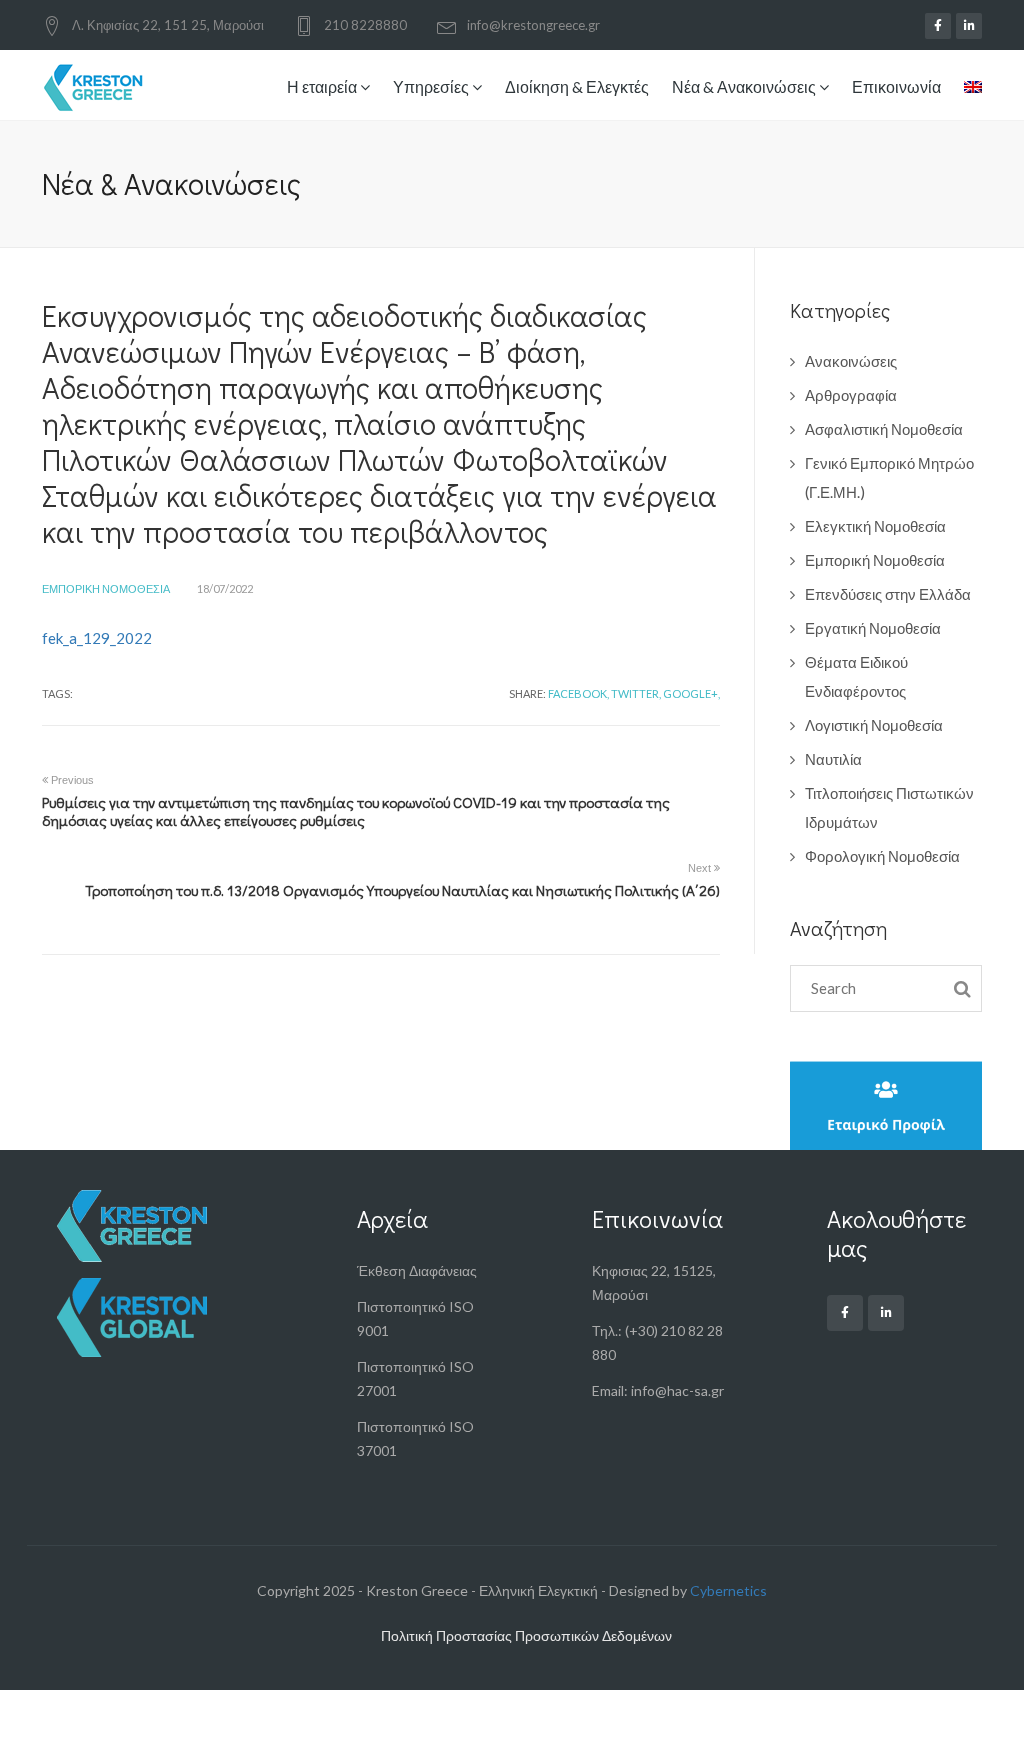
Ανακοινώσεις (851, 361)
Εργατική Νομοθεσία (873, 628)
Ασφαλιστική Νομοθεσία (884, 429)
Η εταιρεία (323, 86)
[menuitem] (968, 89)
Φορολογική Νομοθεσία (882, 856)
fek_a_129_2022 (97, 638)
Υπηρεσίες (432, 86)
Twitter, (636, 693)
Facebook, (578, 693)
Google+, (691, 693)
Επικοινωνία (896, 86)
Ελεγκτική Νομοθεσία (875, 526)
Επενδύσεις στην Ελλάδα (888, 594)
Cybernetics (728, 1590)
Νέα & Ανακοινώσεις (745, 86)
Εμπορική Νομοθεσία (106, 588)
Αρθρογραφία (851, 395)
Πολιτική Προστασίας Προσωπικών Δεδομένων (526, 1635)
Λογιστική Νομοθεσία (874, 725)
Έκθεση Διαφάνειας (417, 1270)
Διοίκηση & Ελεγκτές (577, 86)
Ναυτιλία (833, 759)
